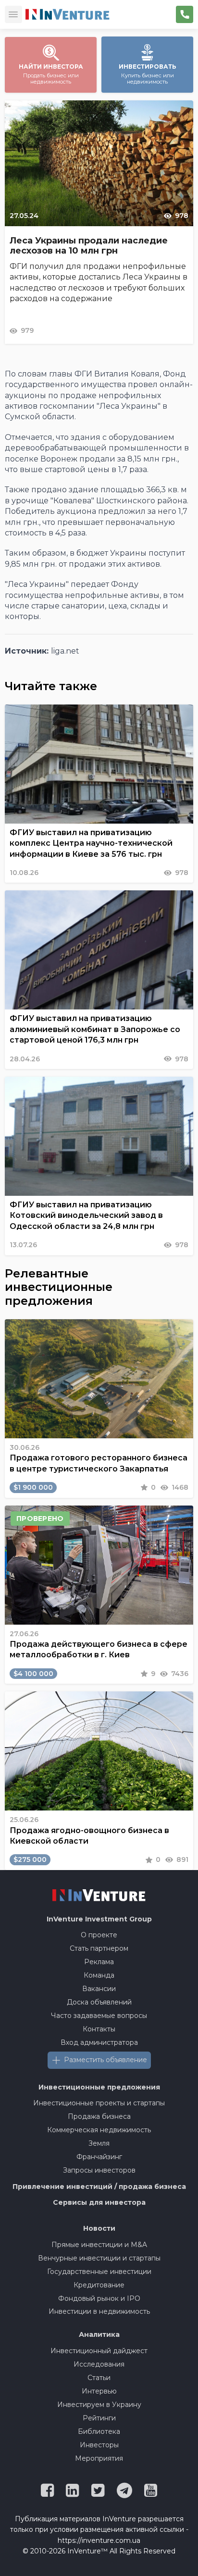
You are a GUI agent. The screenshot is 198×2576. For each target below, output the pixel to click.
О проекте (99, 1935)
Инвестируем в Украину (99, 2405)
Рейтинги (99, 2418)
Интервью (99, 2391)
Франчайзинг (99, 2157)
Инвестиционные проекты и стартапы (99, 2103)
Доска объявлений (99, 2002)
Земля (99, 2143)
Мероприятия (99, 2458)
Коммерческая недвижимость (99, 2130)
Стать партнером (99, 1948)
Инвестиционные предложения (99, 2087)
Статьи (99, 2378)
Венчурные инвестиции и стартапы (99, 2258)
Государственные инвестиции (99, 2272)
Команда (99, 1975)
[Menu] (13, 14)
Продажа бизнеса (99, 2116)
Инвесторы (99, 2445)
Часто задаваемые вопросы (99, 2016)
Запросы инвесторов (99, 2170)
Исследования (99, 2364)
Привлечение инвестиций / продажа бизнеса (99, 2187)
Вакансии (99, 1989)
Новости (99, 2228)
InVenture (99, 1919)
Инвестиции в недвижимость (99, 2311)
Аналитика (99, 2334)
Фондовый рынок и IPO (99, 2298)
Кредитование (99, 2285)
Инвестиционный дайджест (99, 2351)
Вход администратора (99, 2042)
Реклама (99, 1962)
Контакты (99, 2029)
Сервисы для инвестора (99, 2202)
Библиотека (99, 2431)
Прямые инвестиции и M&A (99, 2245)
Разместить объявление (105, 2060)
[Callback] (185, 14)
